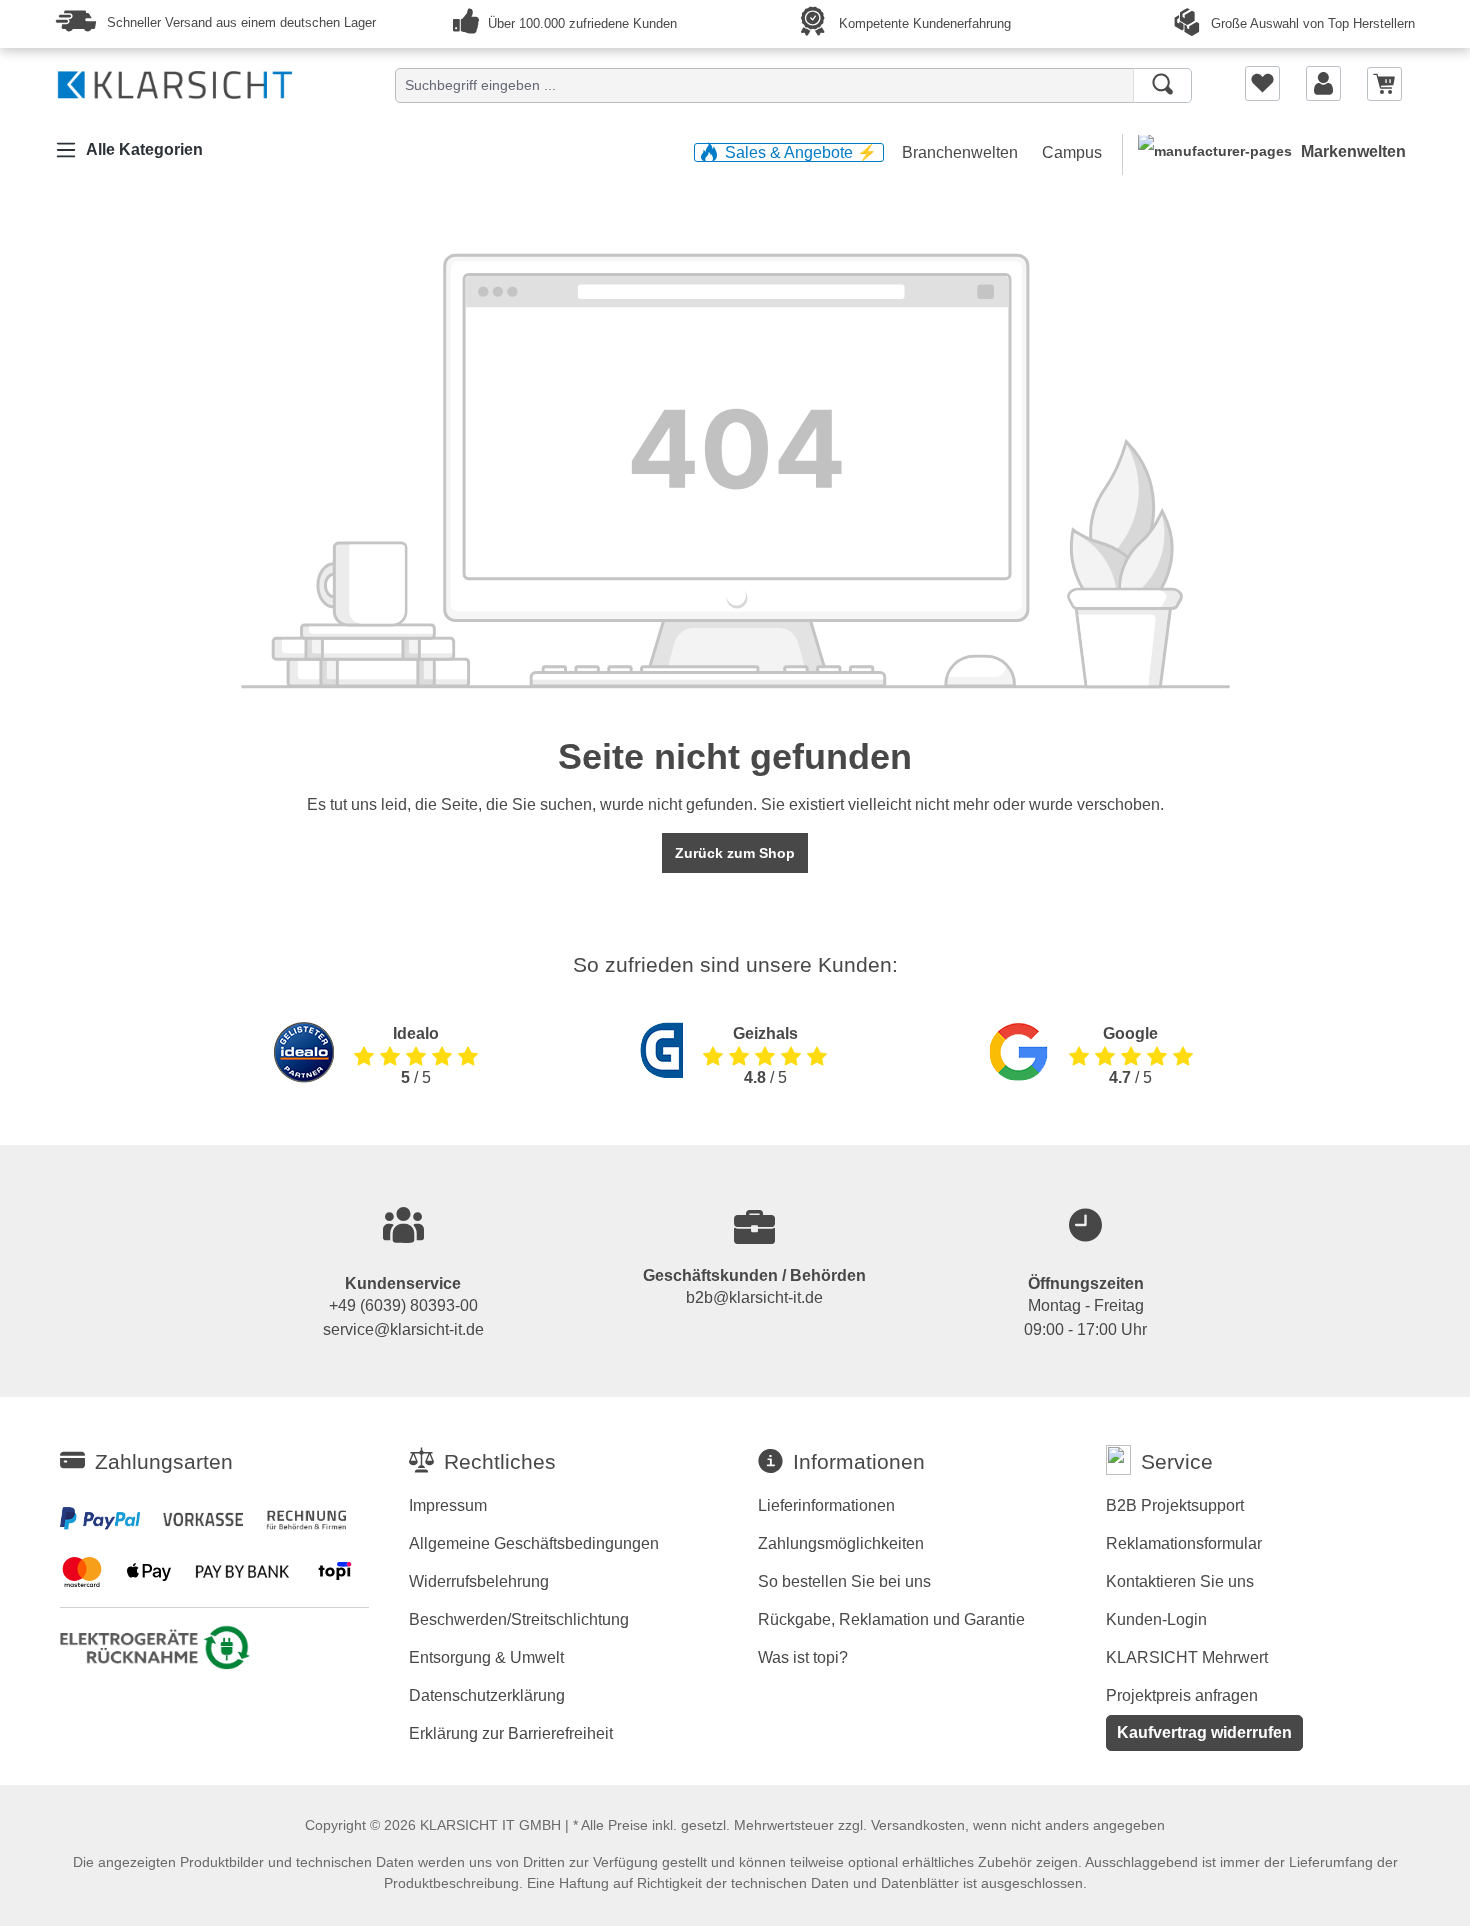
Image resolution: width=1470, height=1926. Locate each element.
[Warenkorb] (1384, 82)
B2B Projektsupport (1175, 1505)
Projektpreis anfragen (1182, 1695)
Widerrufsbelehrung (479, 1581)
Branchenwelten (962, 152)
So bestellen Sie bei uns (844, 1581)
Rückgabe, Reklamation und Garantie (891, 1619)
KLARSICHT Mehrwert (1187, 1657)
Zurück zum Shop (735, 853)
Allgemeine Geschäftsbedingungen (534, 1543)
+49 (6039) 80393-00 (403, 1305)
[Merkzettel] (1262, 83)
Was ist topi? (803, 1657)
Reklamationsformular (1184, 1543)
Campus (1072, 152)
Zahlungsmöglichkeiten (841, 1543)
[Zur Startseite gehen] (175, 81)
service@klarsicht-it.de (403, 1329)
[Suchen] (1162, 85)
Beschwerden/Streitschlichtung (519, 1619)
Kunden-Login (1156, 1619)
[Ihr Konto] (1323, 83)
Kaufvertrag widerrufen (1204, 1732)
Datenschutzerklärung (487, 1695)
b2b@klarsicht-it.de (754, 1297)
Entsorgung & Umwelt (486, 1657)
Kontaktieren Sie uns (1180, 1581)
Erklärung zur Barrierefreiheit (511, 1733)
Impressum (448, 1505)
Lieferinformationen (826, 1505)
